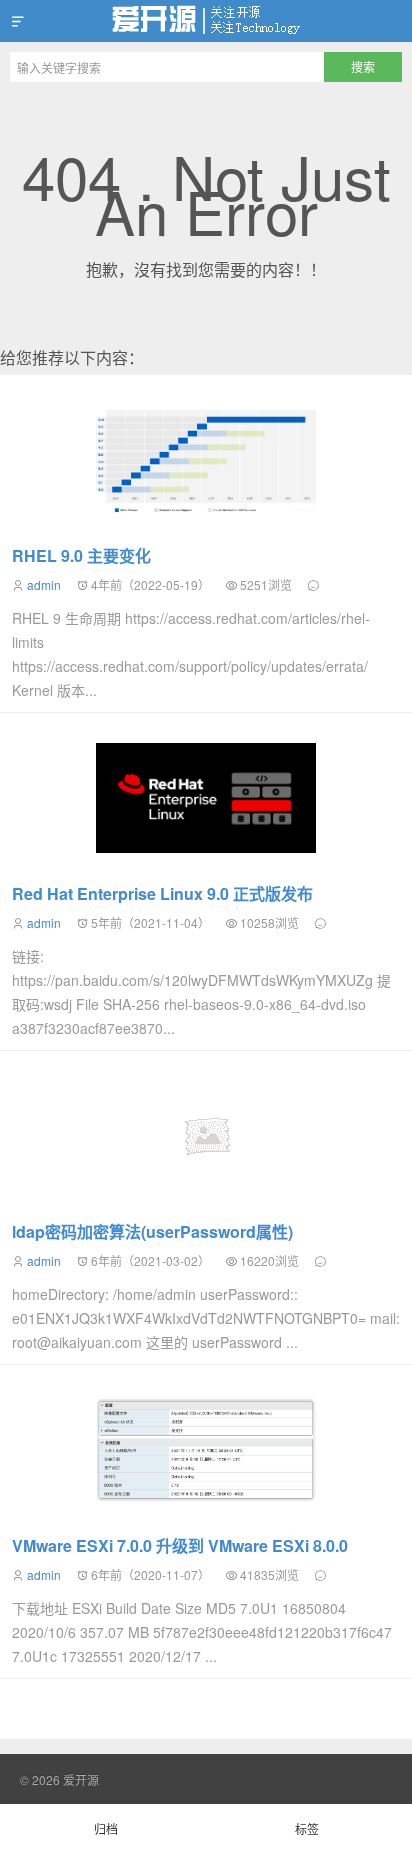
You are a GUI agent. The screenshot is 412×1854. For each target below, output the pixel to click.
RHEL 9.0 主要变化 (81, 555)
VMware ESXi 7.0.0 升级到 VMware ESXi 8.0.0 (180, 1545)
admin (44, 584)
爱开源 (206, 21)
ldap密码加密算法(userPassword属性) (152, 1231)
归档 (106, 1828)
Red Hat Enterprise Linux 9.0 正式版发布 (162, 893)
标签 (307, 1828)
